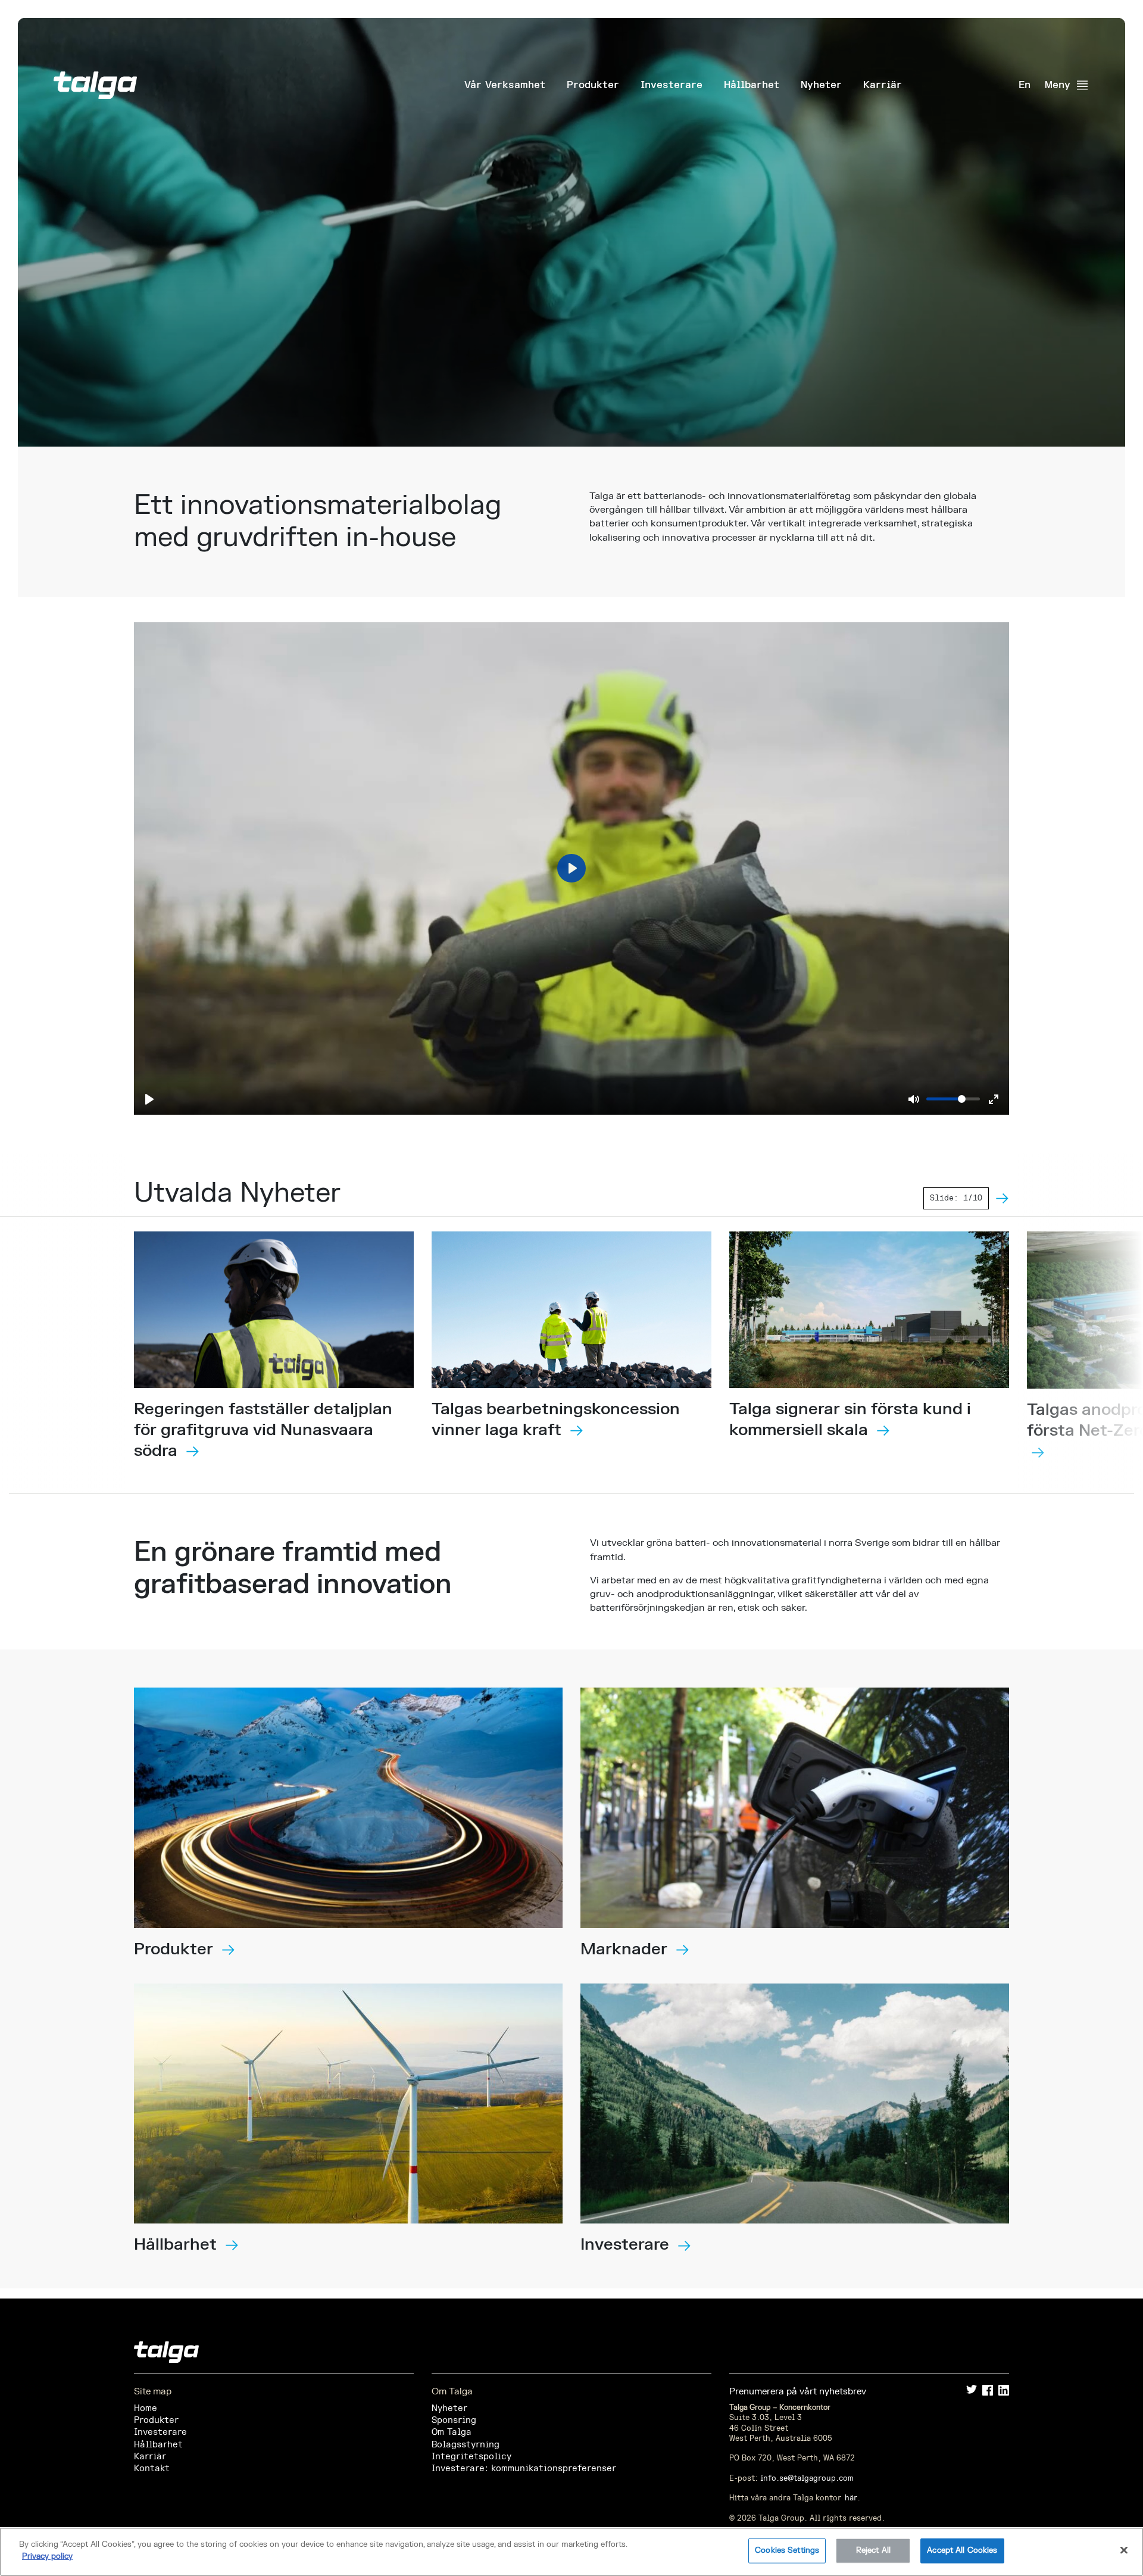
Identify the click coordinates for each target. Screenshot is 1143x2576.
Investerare (672, 85)
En (1025, 85)
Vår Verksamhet (505, 85)
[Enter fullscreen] (994, 1099)
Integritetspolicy (471, 2457)
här (851, 2498)
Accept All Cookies (962, 2550)
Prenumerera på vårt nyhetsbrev (798, 2392)
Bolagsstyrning (466, 2445)
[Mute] (914, 1099)
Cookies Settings (787, 2550)
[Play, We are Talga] (149, 1099)
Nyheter (821, 85)
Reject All (873, 2550)
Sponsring (454, 2420)
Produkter (593, 85)
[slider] (953, 1099)
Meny (1058, 85)
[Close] (1124, 2550)
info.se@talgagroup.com (807, 2478)
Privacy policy (47, 2556)
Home (146, 2408)
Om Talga (452, 2432)
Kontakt (152, 2469)
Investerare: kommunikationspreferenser (524, 2469)
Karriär (883, 85)
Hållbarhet (752, 85)
